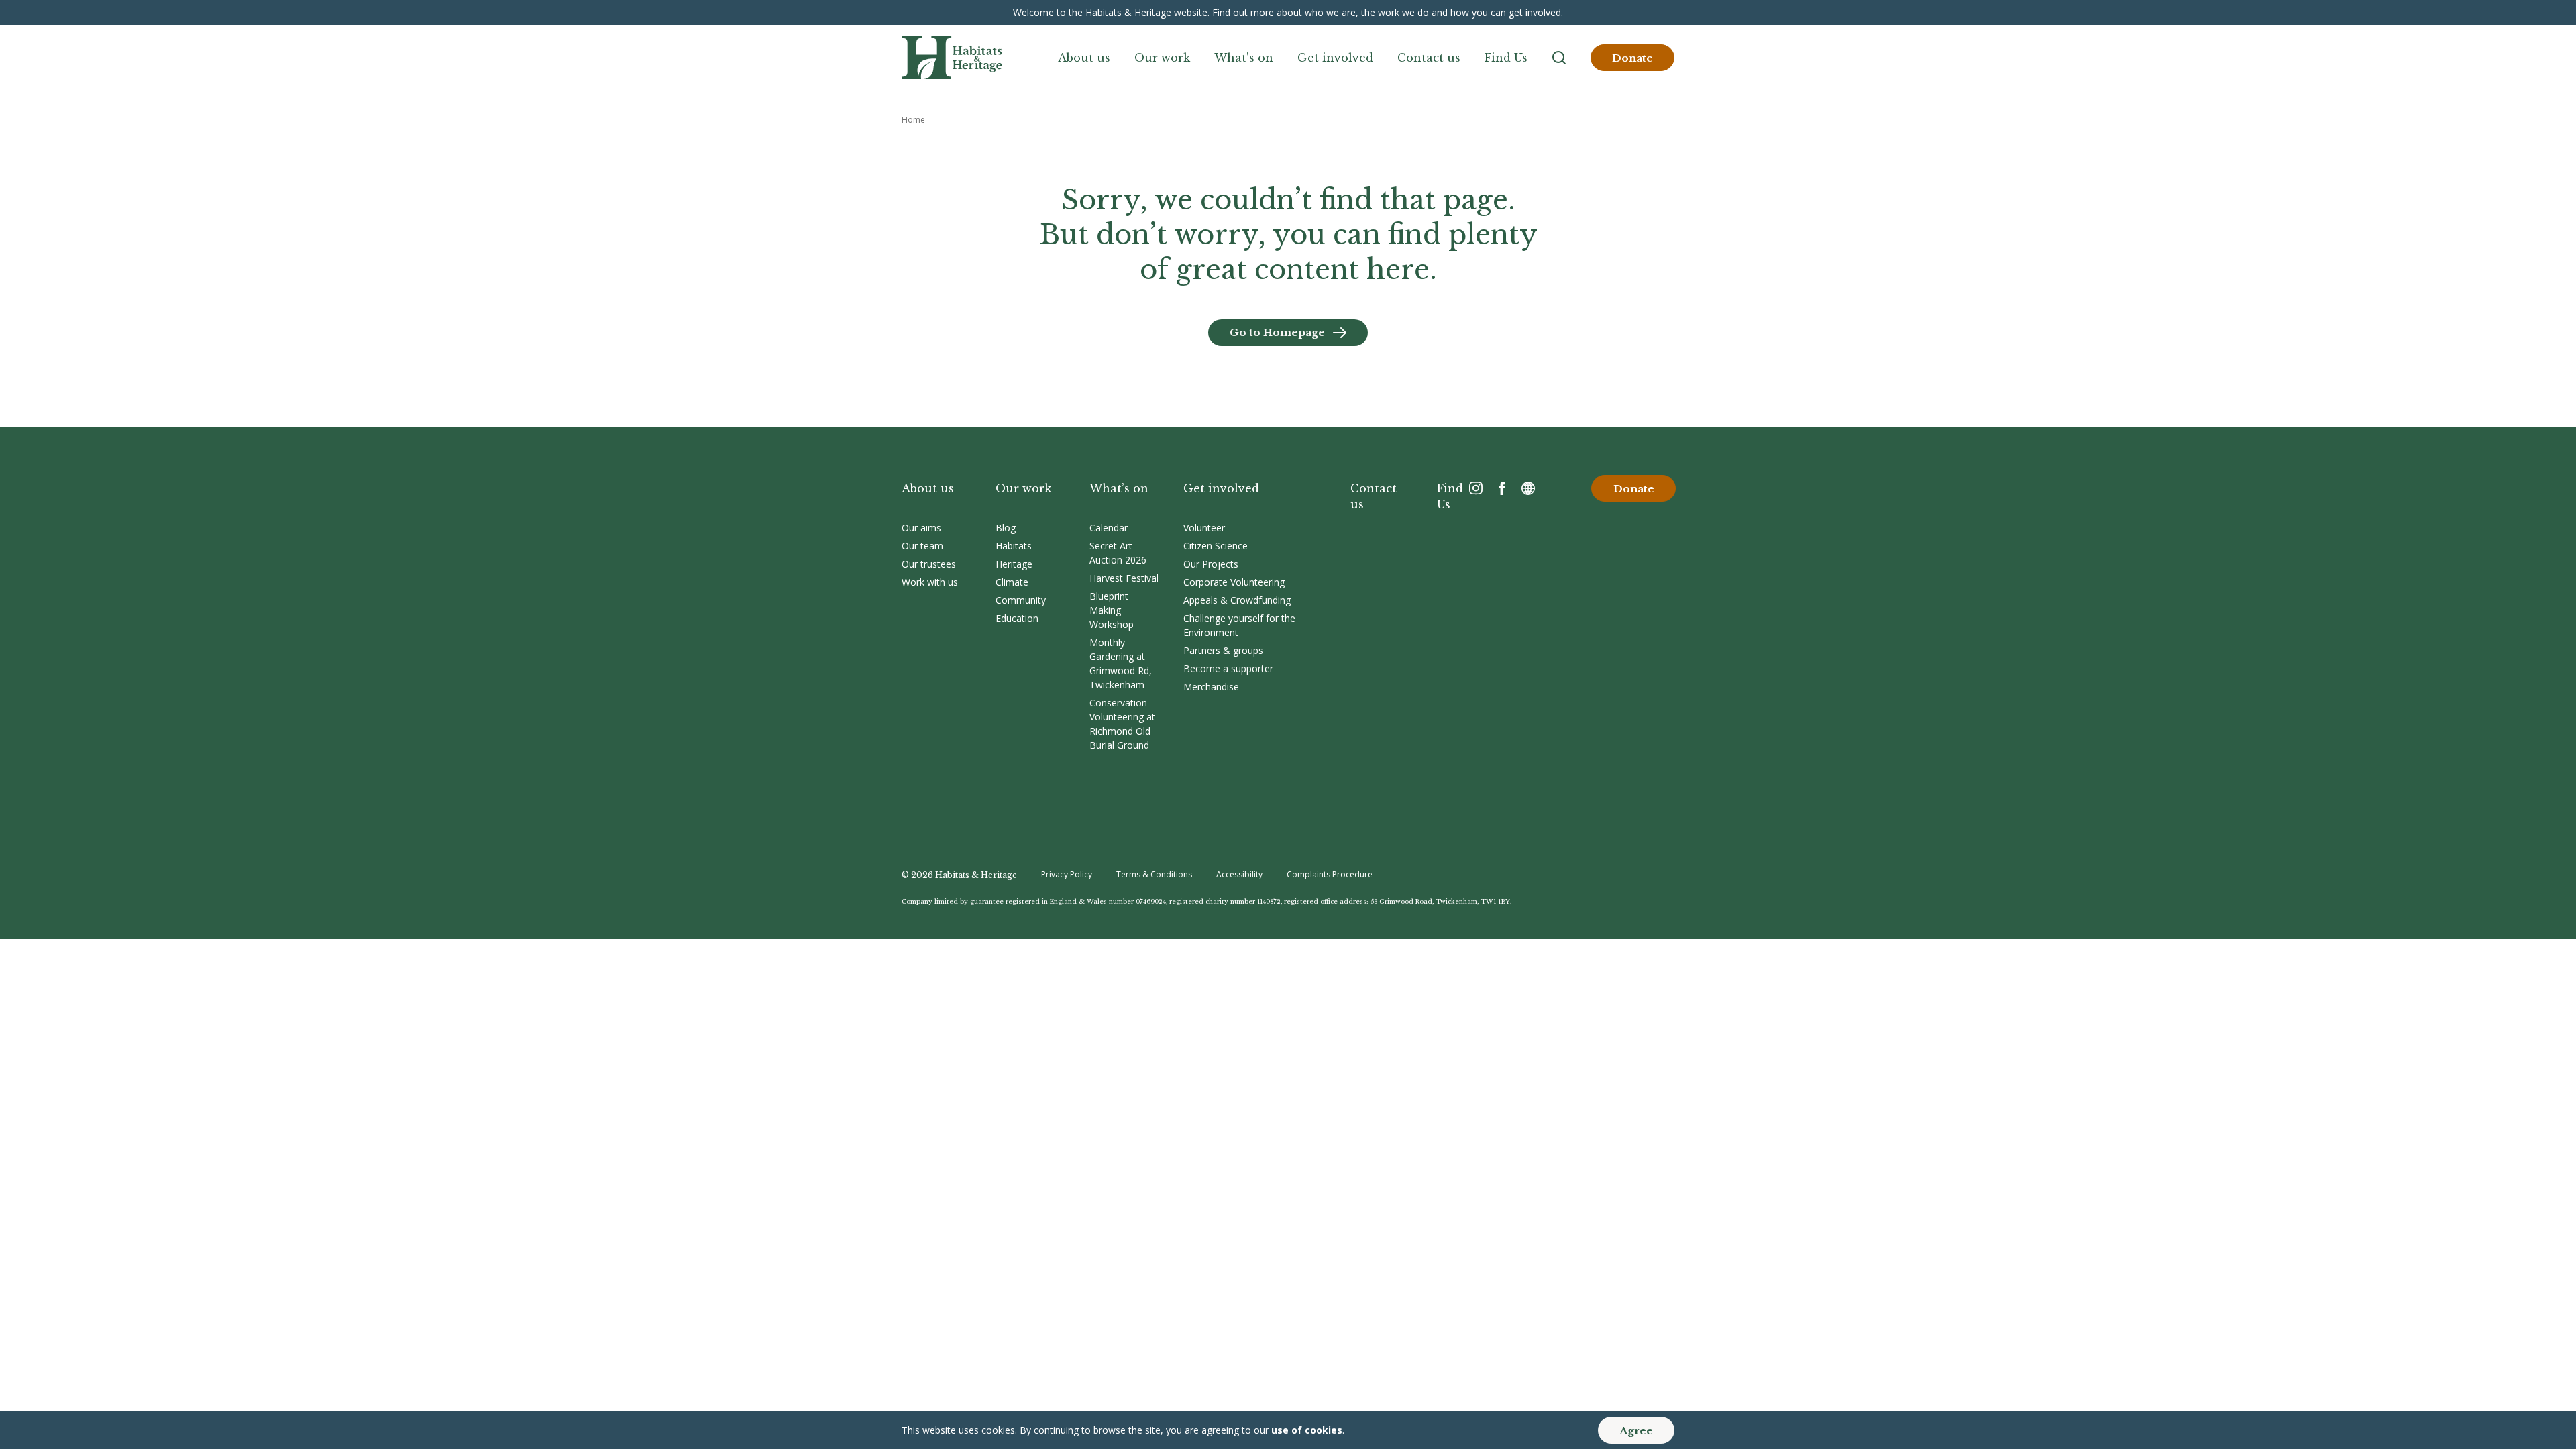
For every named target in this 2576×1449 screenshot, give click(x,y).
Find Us (1506, 58)
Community (1021, 600)
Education (1017, 618)
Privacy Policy (1067, 874)
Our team (922, 546)
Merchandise (1211, 687)
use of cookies (1307, 1430)
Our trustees (929, 564)
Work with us (930, 582)
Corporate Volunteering (1234, 582)
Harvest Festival (1124, 578)
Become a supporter (1228, 668)
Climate (1012, 582)
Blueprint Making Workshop (1112, 610)
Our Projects (1211, 564)
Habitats (1014, 546)
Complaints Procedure (1330, 874)
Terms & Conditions (1154, 874)
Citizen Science (1216, 546)
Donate (1632, 58)
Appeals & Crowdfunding (1237, 600)
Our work (1162, 58)
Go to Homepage (1277, 332)
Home (913, 120)
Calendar (1109, 528)
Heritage (1014, 564)
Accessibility (1239, 874)
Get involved (1335, 58)
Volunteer (1204, 528)
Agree (1636, 1431)
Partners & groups (1223, 650)
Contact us (1429, 58)
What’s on (1244, 58)
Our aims (921, 528)
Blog (1006, 528)
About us (1084, 58)
